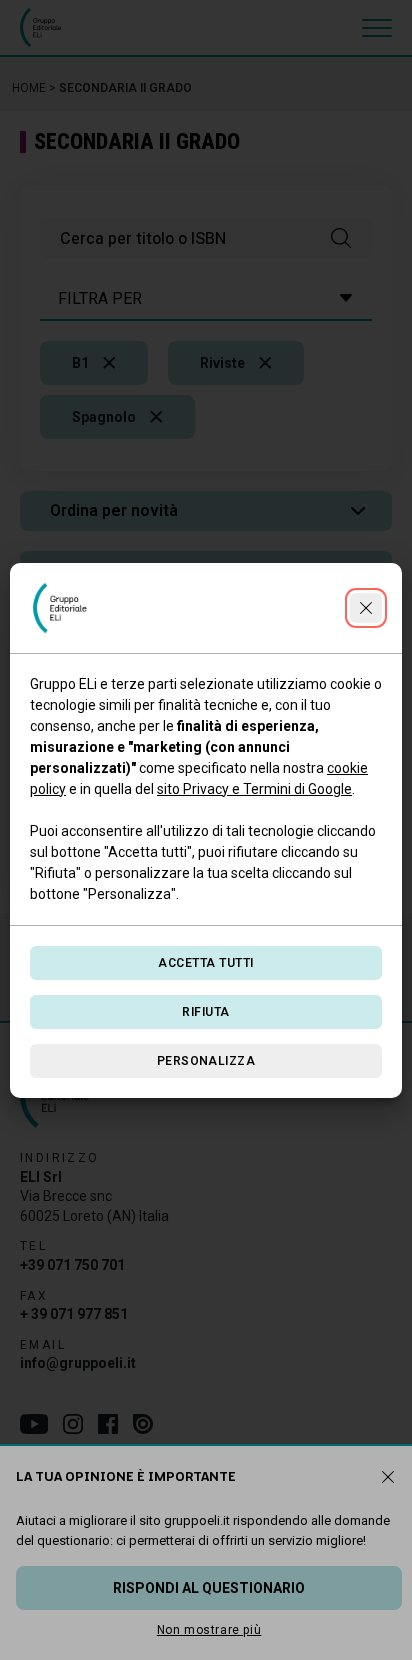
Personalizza (206, 1061)
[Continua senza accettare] (366, 608)
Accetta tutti (205, 963)
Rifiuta (205, 1012)
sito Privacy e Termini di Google (254, 789)
